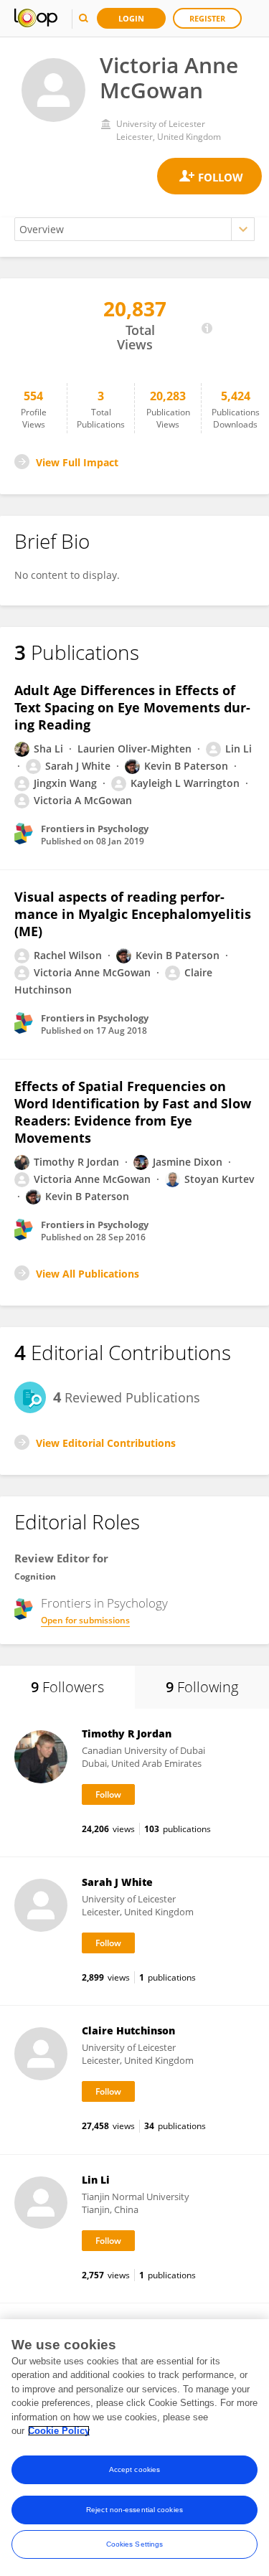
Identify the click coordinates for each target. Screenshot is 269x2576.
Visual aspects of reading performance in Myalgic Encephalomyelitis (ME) (133, 914)
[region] (134, 2448)
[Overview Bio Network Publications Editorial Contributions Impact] (134, 229)
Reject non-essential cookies (134, 2510)
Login (131, 18)
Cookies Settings (135, 2544)
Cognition (35, 1576)
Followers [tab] (67, 1687)
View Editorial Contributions (106, 1443)
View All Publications (88, 1274)
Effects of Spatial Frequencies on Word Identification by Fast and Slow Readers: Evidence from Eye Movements (133, 1112)
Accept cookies (134, 2469)
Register (207, 18)
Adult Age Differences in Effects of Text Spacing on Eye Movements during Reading (132, 707)
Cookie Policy (59, 2431)
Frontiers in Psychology (104, 1603)
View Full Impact (77, 462)
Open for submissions (85, 1620)
